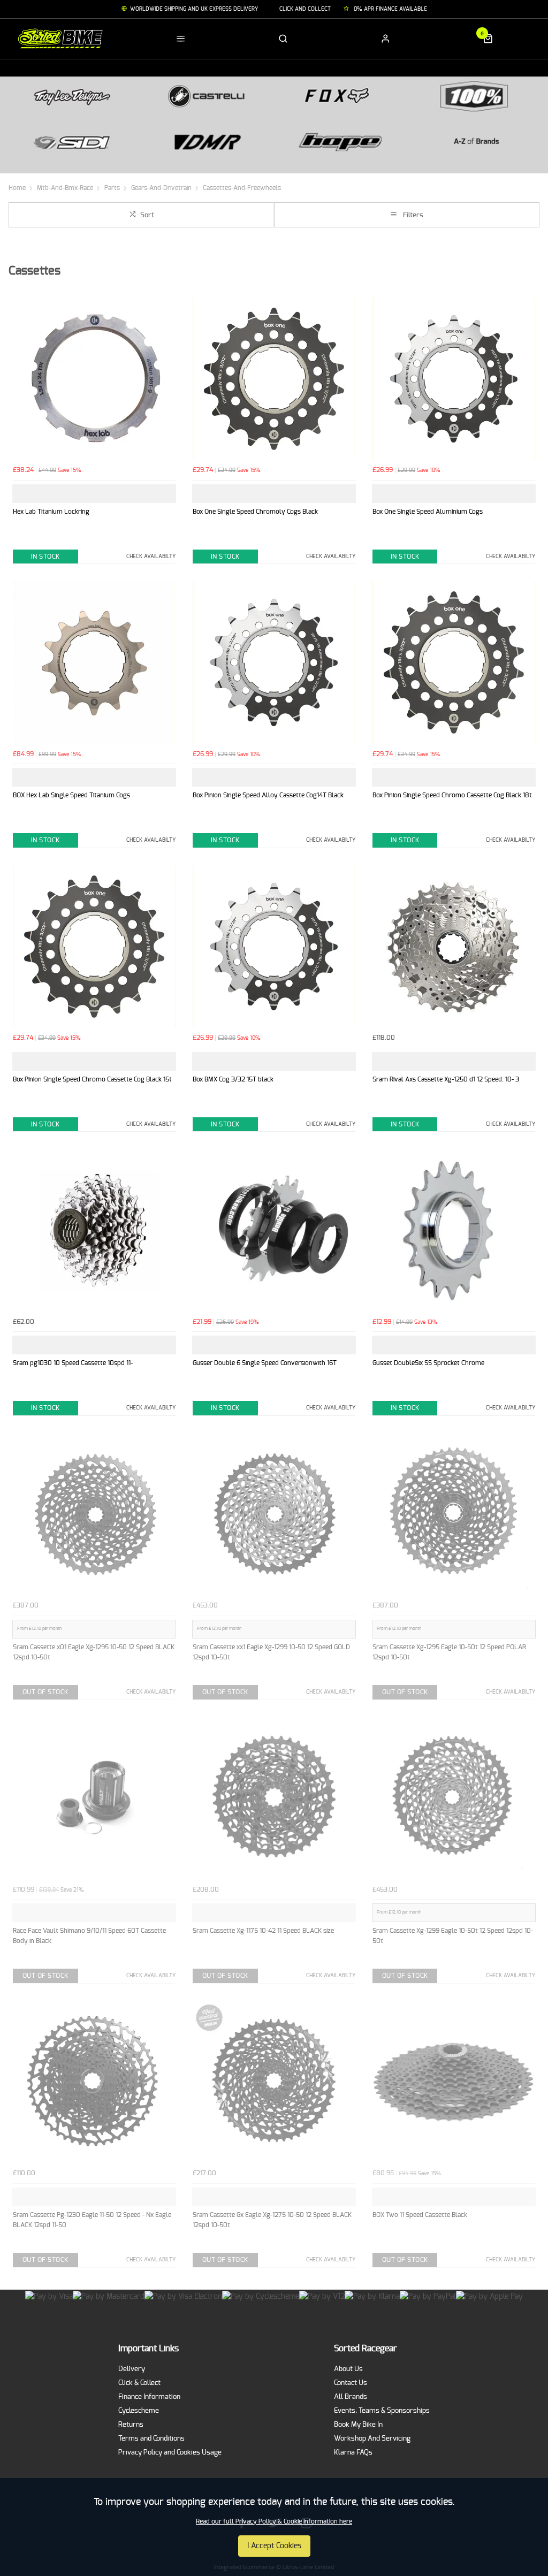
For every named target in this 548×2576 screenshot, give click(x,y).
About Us (348, 2369)
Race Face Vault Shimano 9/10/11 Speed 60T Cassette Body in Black (89, 1936)
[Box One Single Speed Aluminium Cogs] (454, 379)
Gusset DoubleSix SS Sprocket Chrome (428, 1363)
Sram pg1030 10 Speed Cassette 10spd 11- (73, 1363)
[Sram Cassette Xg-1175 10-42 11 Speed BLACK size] (274, 1798)
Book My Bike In (358, 2425)
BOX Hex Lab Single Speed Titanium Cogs (71, 795)
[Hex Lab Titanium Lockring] (94, 379)
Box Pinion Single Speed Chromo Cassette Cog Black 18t (452, 795)
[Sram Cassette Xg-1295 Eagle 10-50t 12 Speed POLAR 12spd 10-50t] (454, 1514)
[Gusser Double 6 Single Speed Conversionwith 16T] (274, 1230)
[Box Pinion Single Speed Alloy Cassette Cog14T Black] (274, 662)
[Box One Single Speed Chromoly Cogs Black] (274, 379)
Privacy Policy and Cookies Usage (170, 2453)
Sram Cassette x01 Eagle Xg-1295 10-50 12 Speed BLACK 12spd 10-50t (94, 1652)
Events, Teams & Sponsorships (382, 2411)
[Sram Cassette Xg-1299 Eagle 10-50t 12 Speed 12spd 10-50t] (454, 1798)
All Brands (351, 2397)
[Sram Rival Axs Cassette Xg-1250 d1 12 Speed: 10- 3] (454, 947)
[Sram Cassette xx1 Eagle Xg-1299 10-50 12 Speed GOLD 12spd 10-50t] (274, 1514)
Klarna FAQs (353, 2453)
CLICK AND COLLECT (305, 9)
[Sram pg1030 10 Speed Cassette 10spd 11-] (94, 1230)
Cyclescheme (139, 2411)
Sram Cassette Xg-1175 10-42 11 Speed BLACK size (263, 1931)
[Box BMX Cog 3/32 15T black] (274, 947)
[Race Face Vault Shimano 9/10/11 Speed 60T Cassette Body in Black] (94, 1798)
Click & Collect (139, 2383)
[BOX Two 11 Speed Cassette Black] (454, 2082)
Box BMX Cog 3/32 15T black (233, 1079)
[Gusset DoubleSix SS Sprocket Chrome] (454, 1230)
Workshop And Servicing (372, 2439)
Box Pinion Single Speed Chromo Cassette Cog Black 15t (92, 1079)
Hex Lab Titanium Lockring (51, 512)
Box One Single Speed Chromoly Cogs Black (255, 512)
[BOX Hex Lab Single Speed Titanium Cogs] (94, 662)
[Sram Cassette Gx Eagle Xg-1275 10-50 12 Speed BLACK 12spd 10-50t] (274, 2082)
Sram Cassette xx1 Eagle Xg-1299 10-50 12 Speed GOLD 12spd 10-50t (271, 1652)
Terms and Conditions (151, 2439)
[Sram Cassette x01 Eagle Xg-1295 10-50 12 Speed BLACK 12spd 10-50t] (94, 1514)
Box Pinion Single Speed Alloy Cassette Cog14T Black (268, 795)
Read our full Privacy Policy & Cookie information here (274, 2521)
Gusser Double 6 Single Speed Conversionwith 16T (265, 1363)
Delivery (132, 2369)
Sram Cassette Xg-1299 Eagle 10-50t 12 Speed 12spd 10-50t (453, 1936)
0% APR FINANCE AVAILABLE (390, 9)
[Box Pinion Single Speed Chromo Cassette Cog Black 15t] (94, 947)
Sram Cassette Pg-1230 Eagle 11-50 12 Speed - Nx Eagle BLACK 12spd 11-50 (92, 2220)
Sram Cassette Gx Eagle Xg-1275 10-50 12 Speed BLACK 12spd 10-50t (272, 2220)
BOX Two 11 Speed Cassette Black (420, 2215)
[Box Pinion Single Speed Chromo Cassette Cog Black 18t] (454, 662)
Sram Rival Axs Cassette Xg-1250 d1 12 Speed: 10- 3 (446, 1079)
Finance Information (149, 2397)
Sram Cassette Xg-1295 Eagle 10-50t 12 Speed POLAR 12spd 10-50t (449, 1652)
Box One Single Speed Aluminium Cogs (428, 512)
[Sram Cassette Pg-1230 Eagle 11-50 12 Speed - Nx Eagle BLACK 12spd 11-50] (94, 2082)
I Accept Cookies (274, 2546)
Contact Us (351, 2383)
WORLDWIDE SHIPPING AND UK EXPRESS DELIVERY (194, 9)
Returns (131, 2425)
